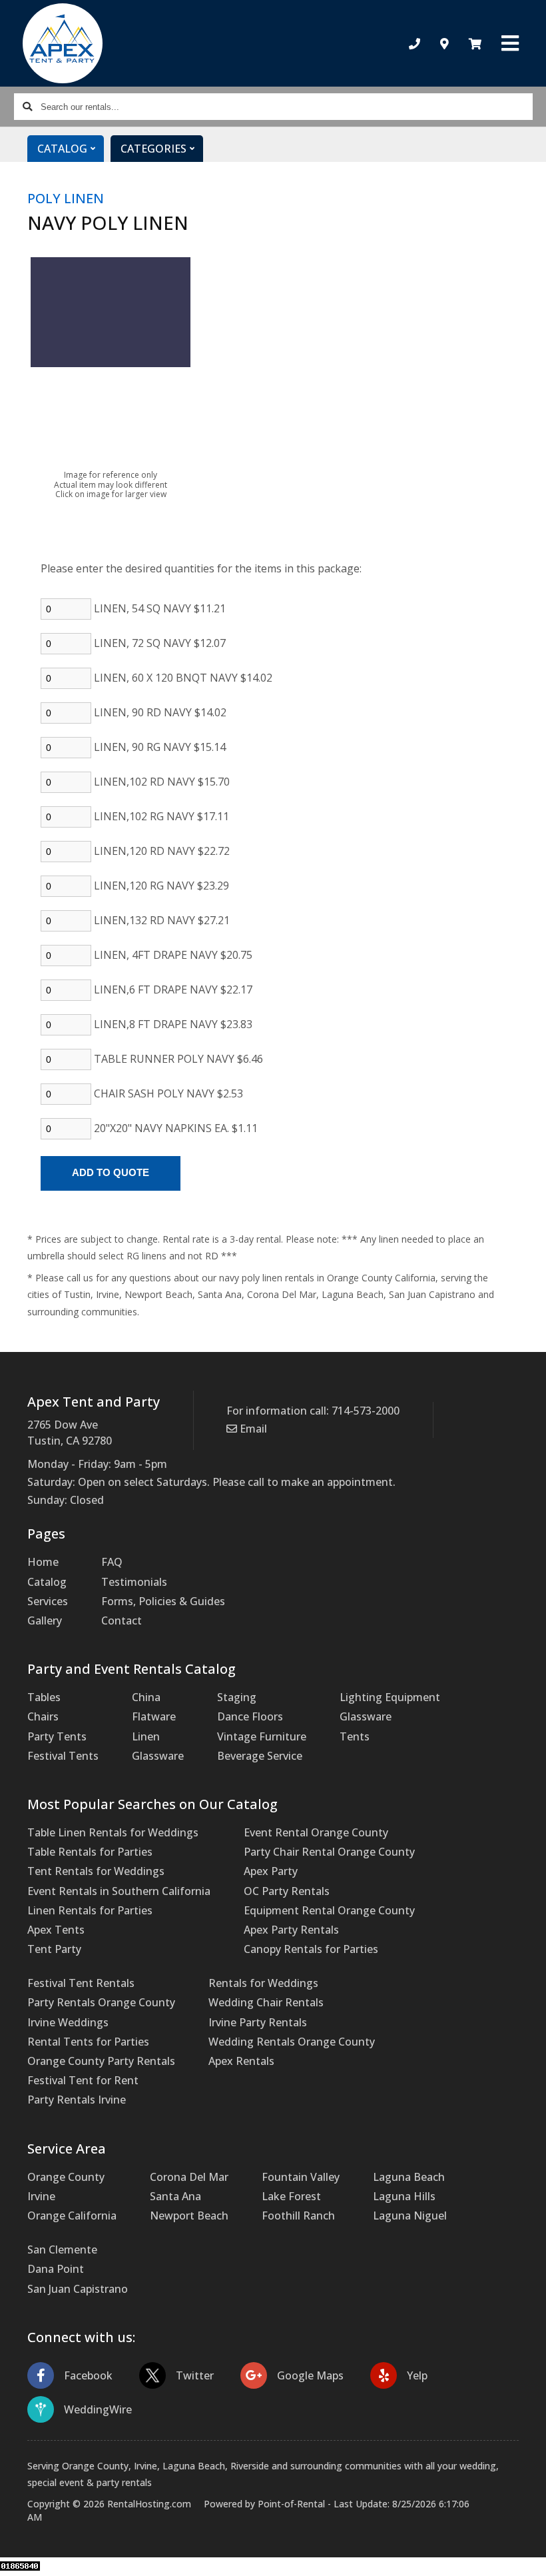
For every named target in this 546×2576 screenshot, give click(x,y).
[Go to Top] (521, 2552)
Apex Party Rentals (291, 1930)
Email (252, 1429)
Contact (122, 1620)
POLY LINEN (66, 198)
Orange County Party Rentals (101, 2061)
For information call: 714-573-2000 (313, 1411)
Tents (355, 1736)
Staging (237, 1697)
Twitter (195, 2375)
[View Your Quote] (475, 44)
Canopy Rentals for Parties (311, 1949)
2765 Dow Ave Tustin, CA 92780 (70, 1433)
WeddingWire (98, 2409)
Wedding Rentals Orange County (292, 2042)
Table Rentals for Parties (90, 1852)
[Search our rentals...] (27, 107)
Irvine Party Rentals (258, 2022)
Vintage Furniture (262, 1736)
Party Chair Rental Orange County (329, 1852)
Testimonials (134, 1582)
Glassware (158, 1756)
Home (43, 1562)
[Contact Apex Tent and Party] (444, 44)
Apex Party (271, 1871)
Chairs (43, 1716)
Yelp (417, 2375)
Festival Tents (63, 1756)
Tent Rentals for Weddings (96, 1871)
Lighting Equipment (390, 1697)
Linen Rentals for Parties (90, 1910)
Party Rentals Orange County (101, 2002)
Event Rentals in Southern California (119, 1891)
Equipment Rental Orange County (329, 1910)
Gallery (45, 1620)
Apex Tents (56, 1930)
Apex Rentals (241, 2061)
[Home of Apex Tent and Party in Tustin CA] (62, 43)
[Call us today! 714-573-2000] (414, 44)
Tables (44, 1697)
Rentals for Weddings (263, 1983)
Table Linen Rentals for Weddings (113, 1832)
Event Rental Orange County (316, 1832)
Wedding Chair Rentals (266, 2002)
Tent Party (54, 1949)
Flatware (154, 1716)
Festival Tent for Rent (83, 2080)
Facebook (88, 2375)
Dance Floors (250, 1716)
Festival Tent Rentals (81, 1983)
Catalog (47, 1582)
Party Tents (57, 1736)
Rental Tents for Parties (88, 2042)
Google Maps (310, 2375)
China (146, 1697)
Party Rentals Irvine (77, 2100)
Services (48, 1601)
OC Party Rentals (287, 1891)
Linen (146, 1736)
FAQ (112, 1562)
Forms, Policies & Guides (163, 1601)
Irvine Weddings (68, 2022)
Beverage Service (260, 1756)
